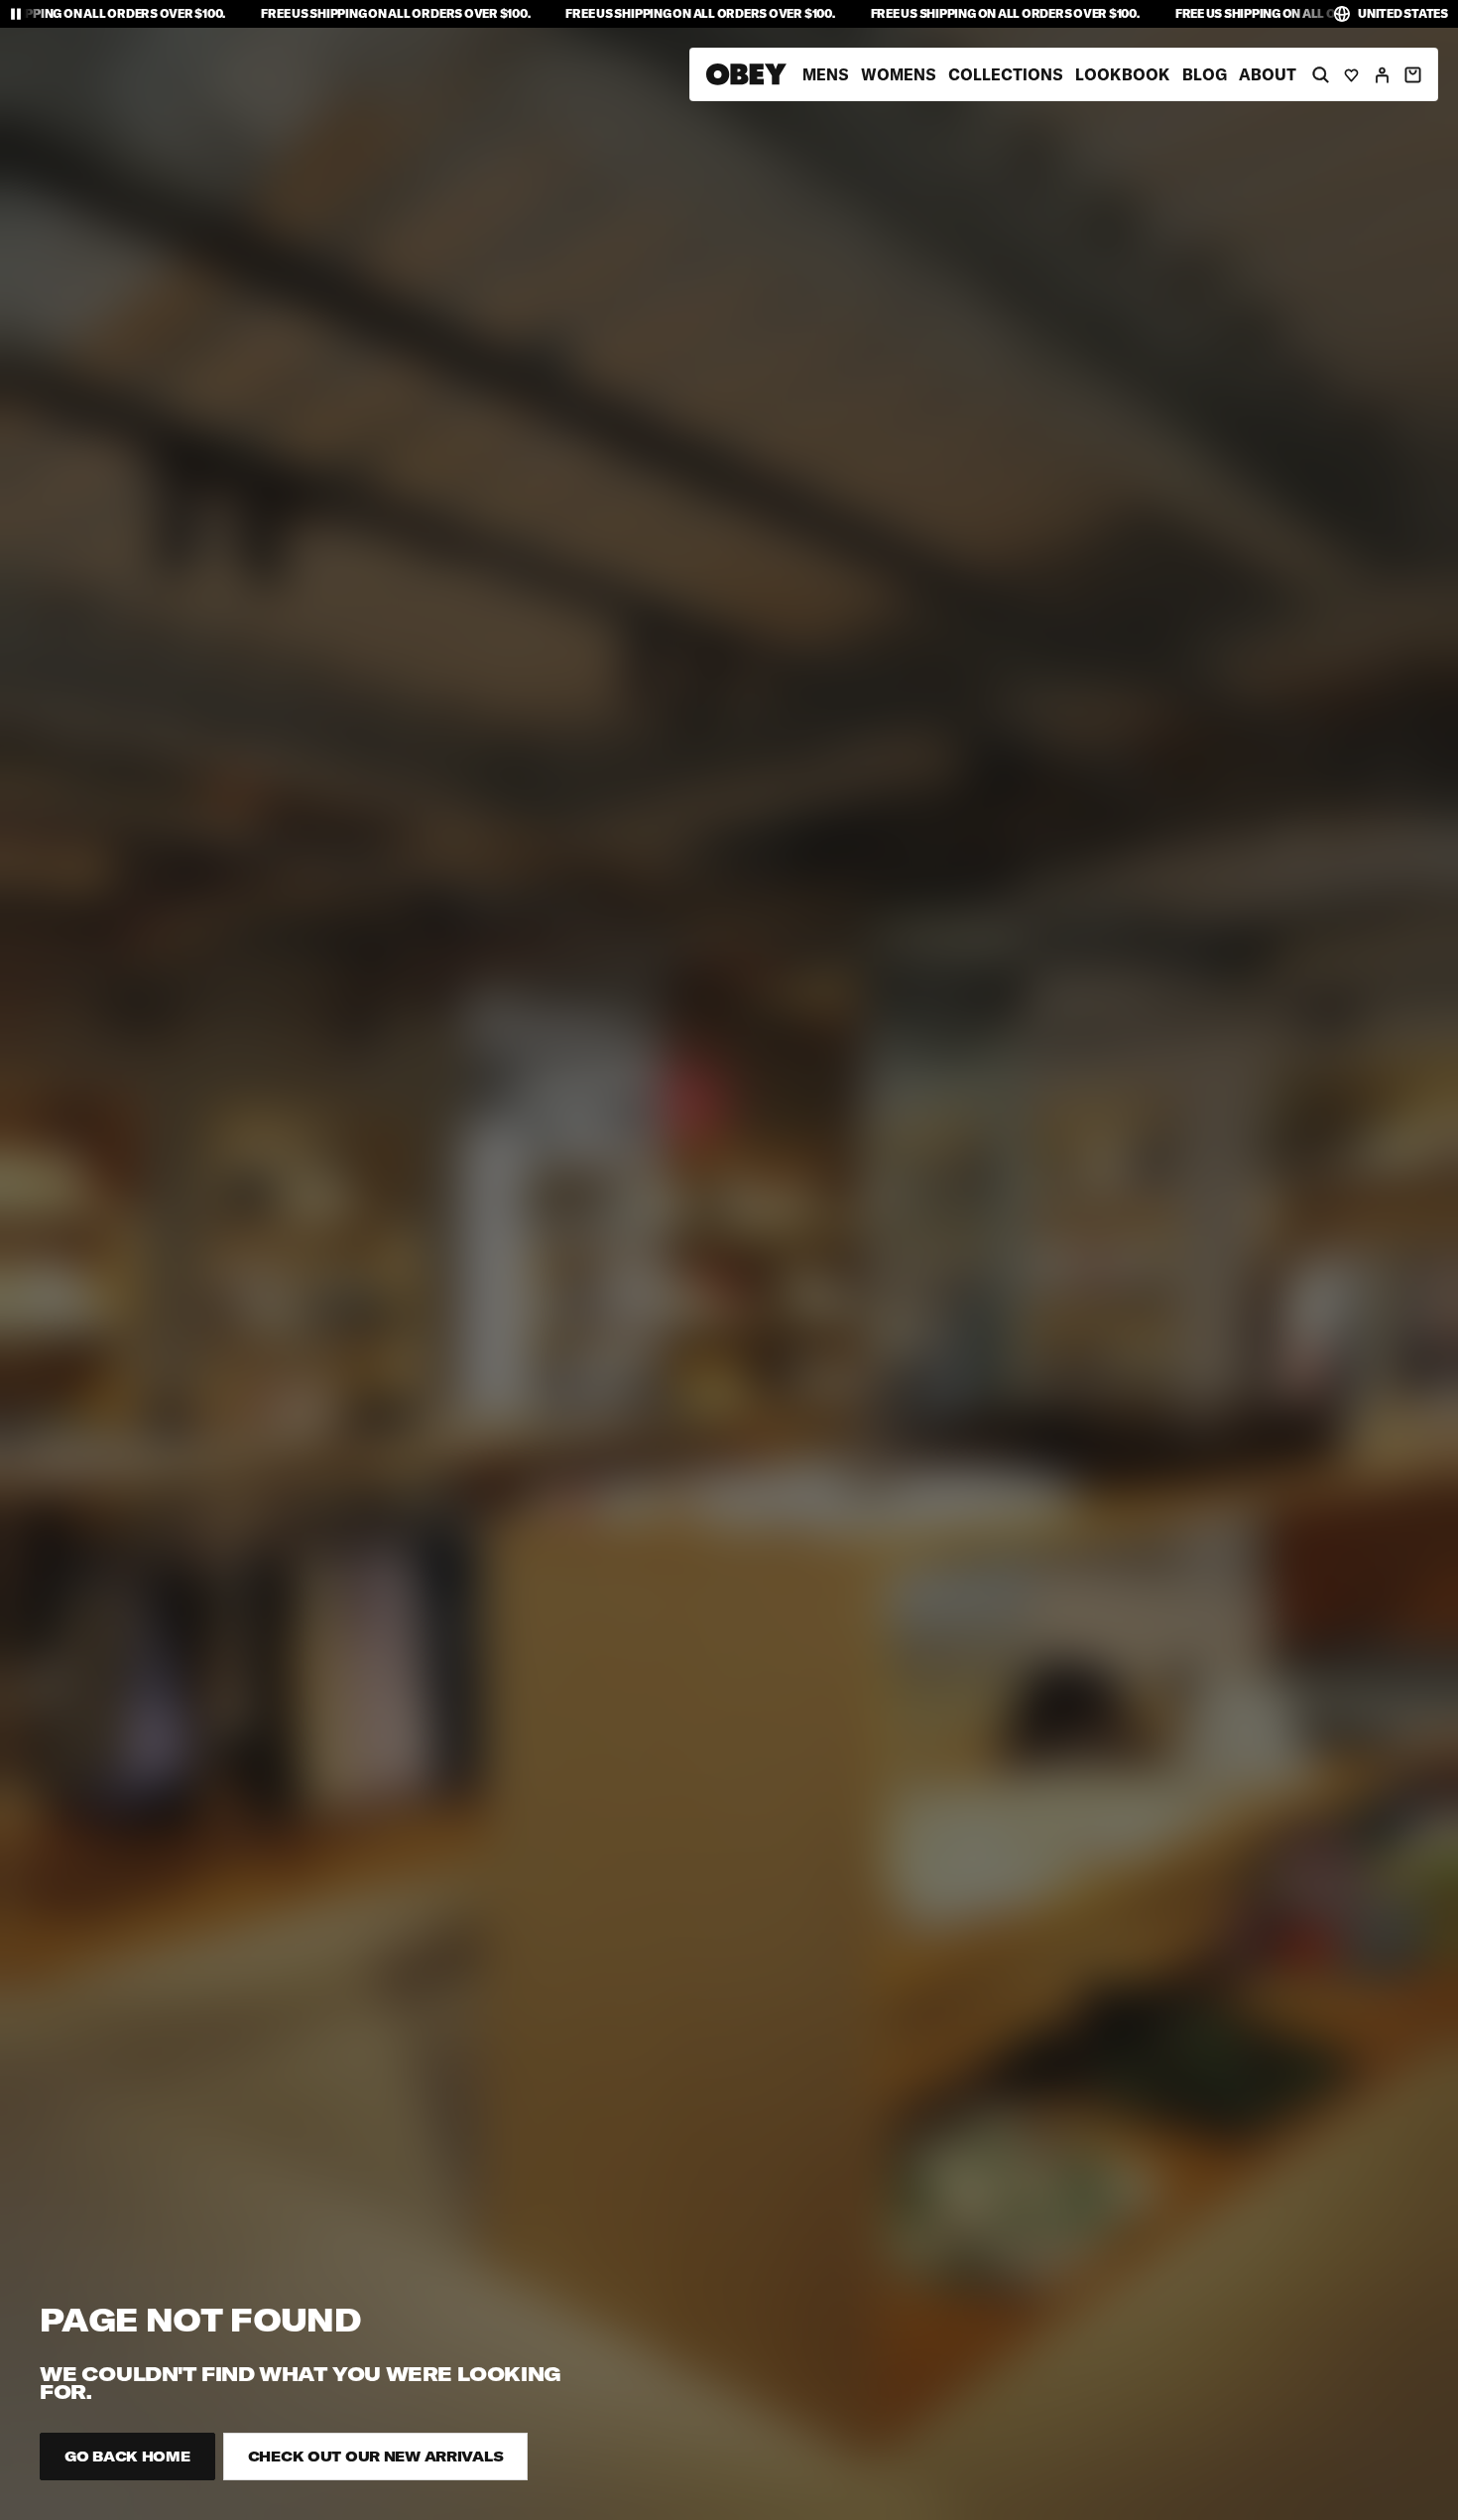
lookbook (1123, 74)
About (1268, 74)
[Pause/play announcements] (16, 14)
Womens (899, 74)
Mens (826, 74)
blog (1205, 74)
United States (1403, 13)
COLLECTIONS (1006, 74)
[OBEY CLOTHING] (746, 74)
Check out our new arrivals (376, 2457)
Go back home (127, 2457)
